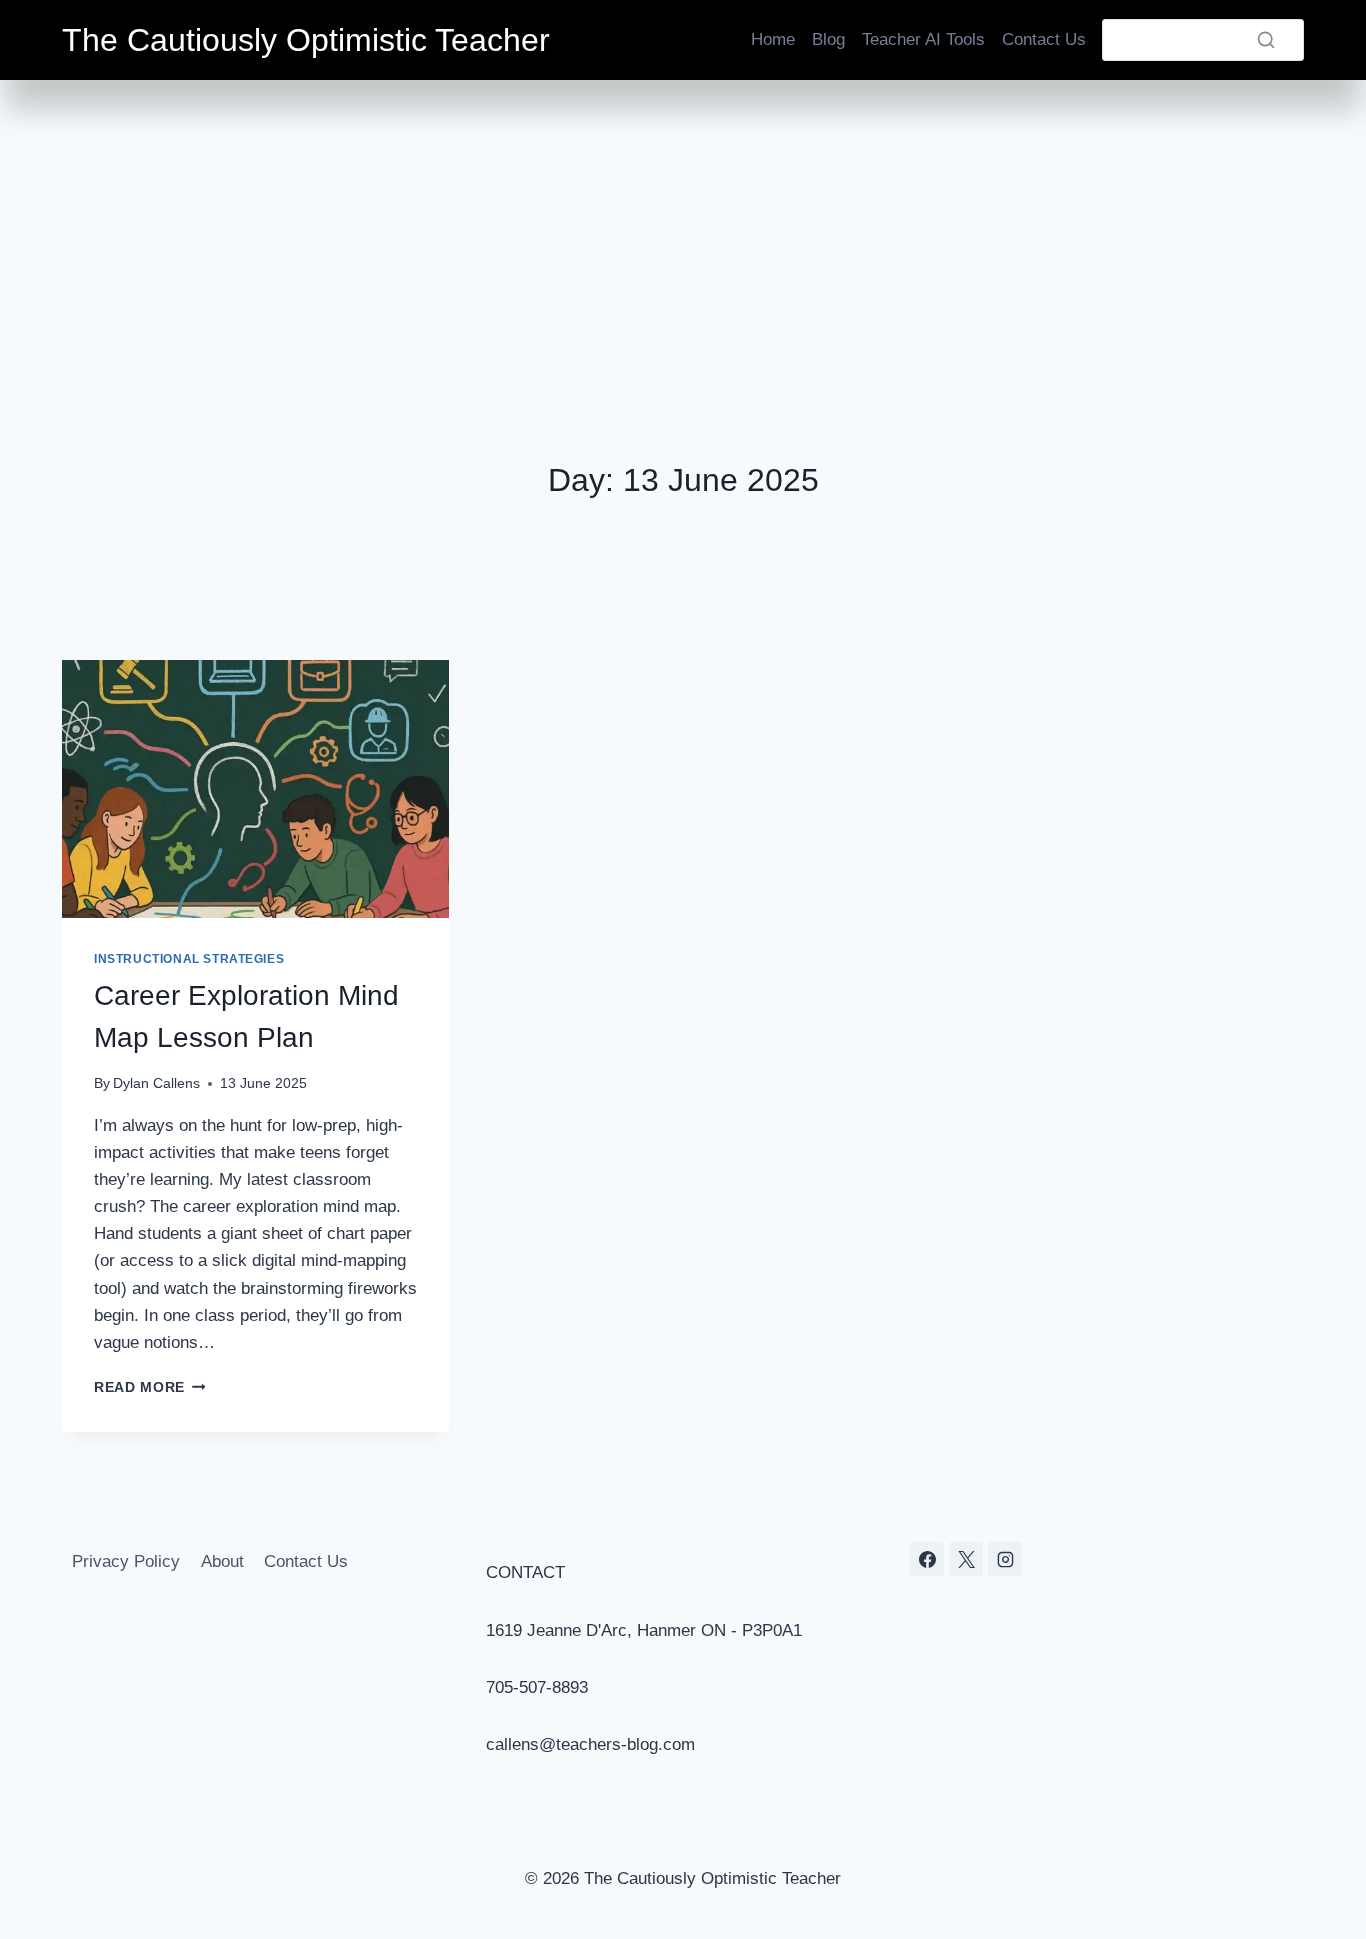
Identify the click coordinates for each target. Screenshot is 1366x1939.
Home (773, 39)
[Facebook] (927, 1559)
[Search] (1266, 40)
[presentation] (255, 789)
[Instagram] (1005, 1559)
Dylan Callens (156, 1083)
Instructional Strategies (189, 959)
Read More (150, 1387)
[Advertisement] (683, 230)
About (222, 1561)
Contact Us (1044, 39)
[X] (966, 1559)
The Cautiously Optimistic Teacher (306, 40)
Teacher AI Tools (923, 39)
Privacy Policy (126, 1561)
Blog (828, 39)
